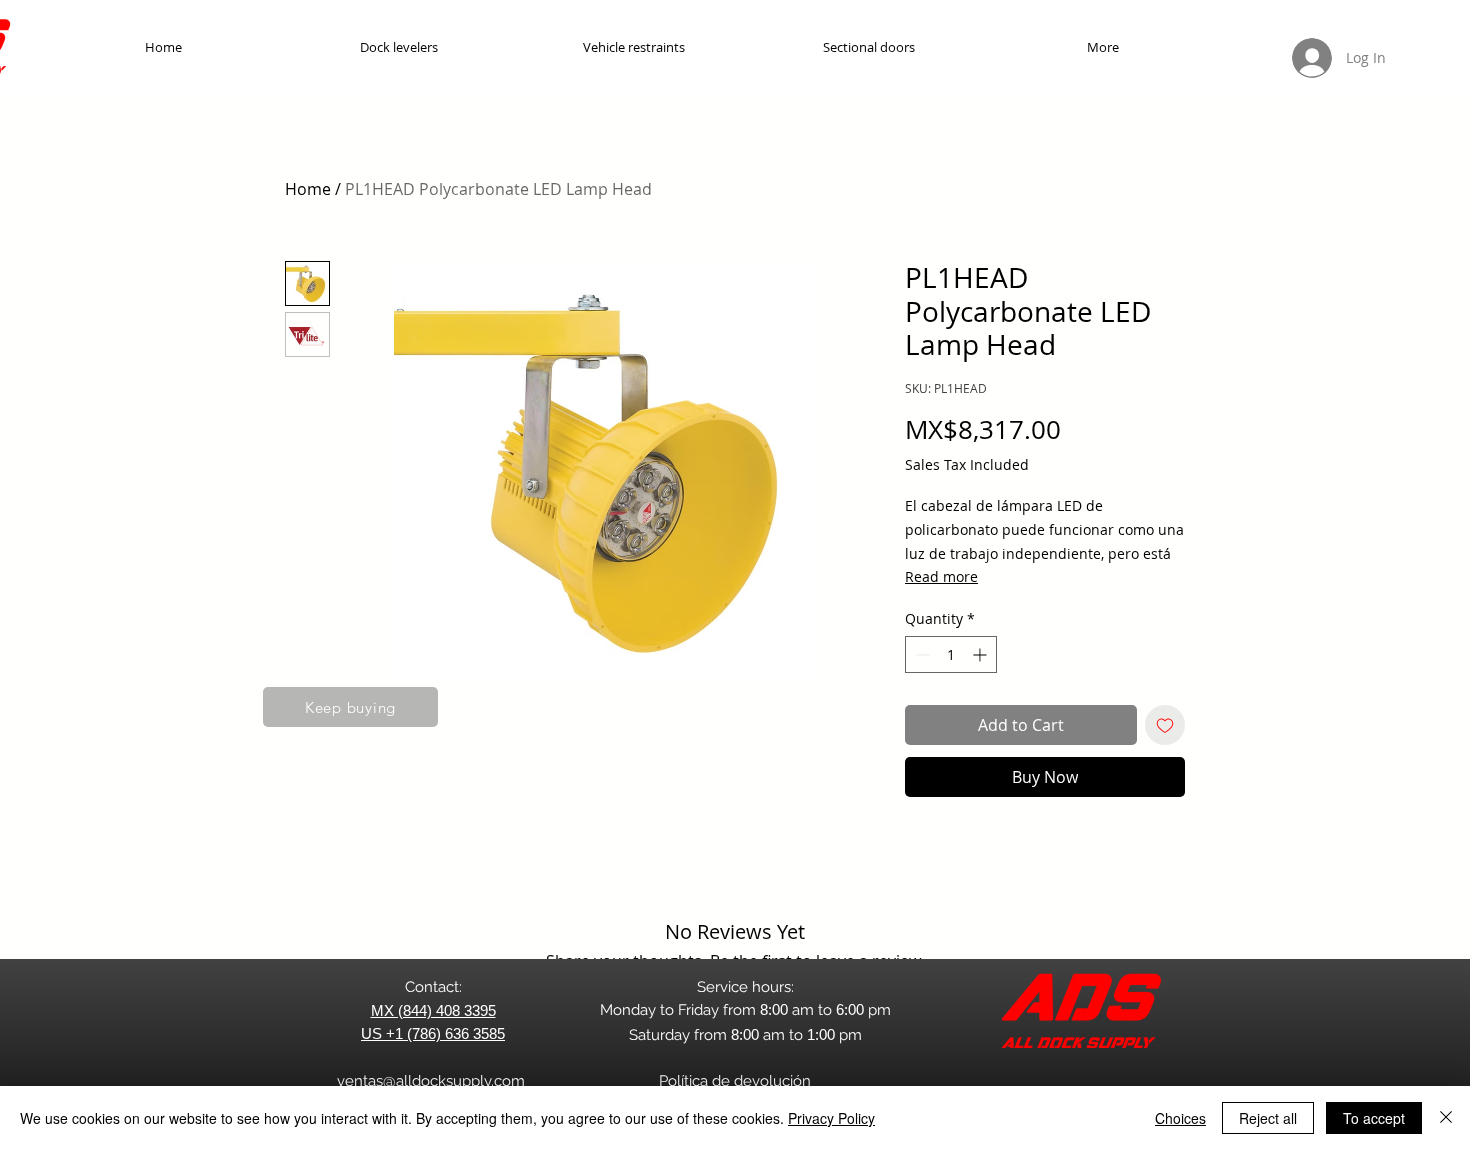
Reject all (1268, 1118)
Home (308, 189)
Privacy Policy (831, 1118)
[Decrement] (920, 654)
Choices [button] (1180, 1118)
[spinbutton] (951, 654)
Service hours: (745, 987)
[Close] (1446, 1118)
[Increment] (981, 654)
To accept (1374, 1118)
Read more (941, 576)
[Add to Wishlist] (1165, 725)
